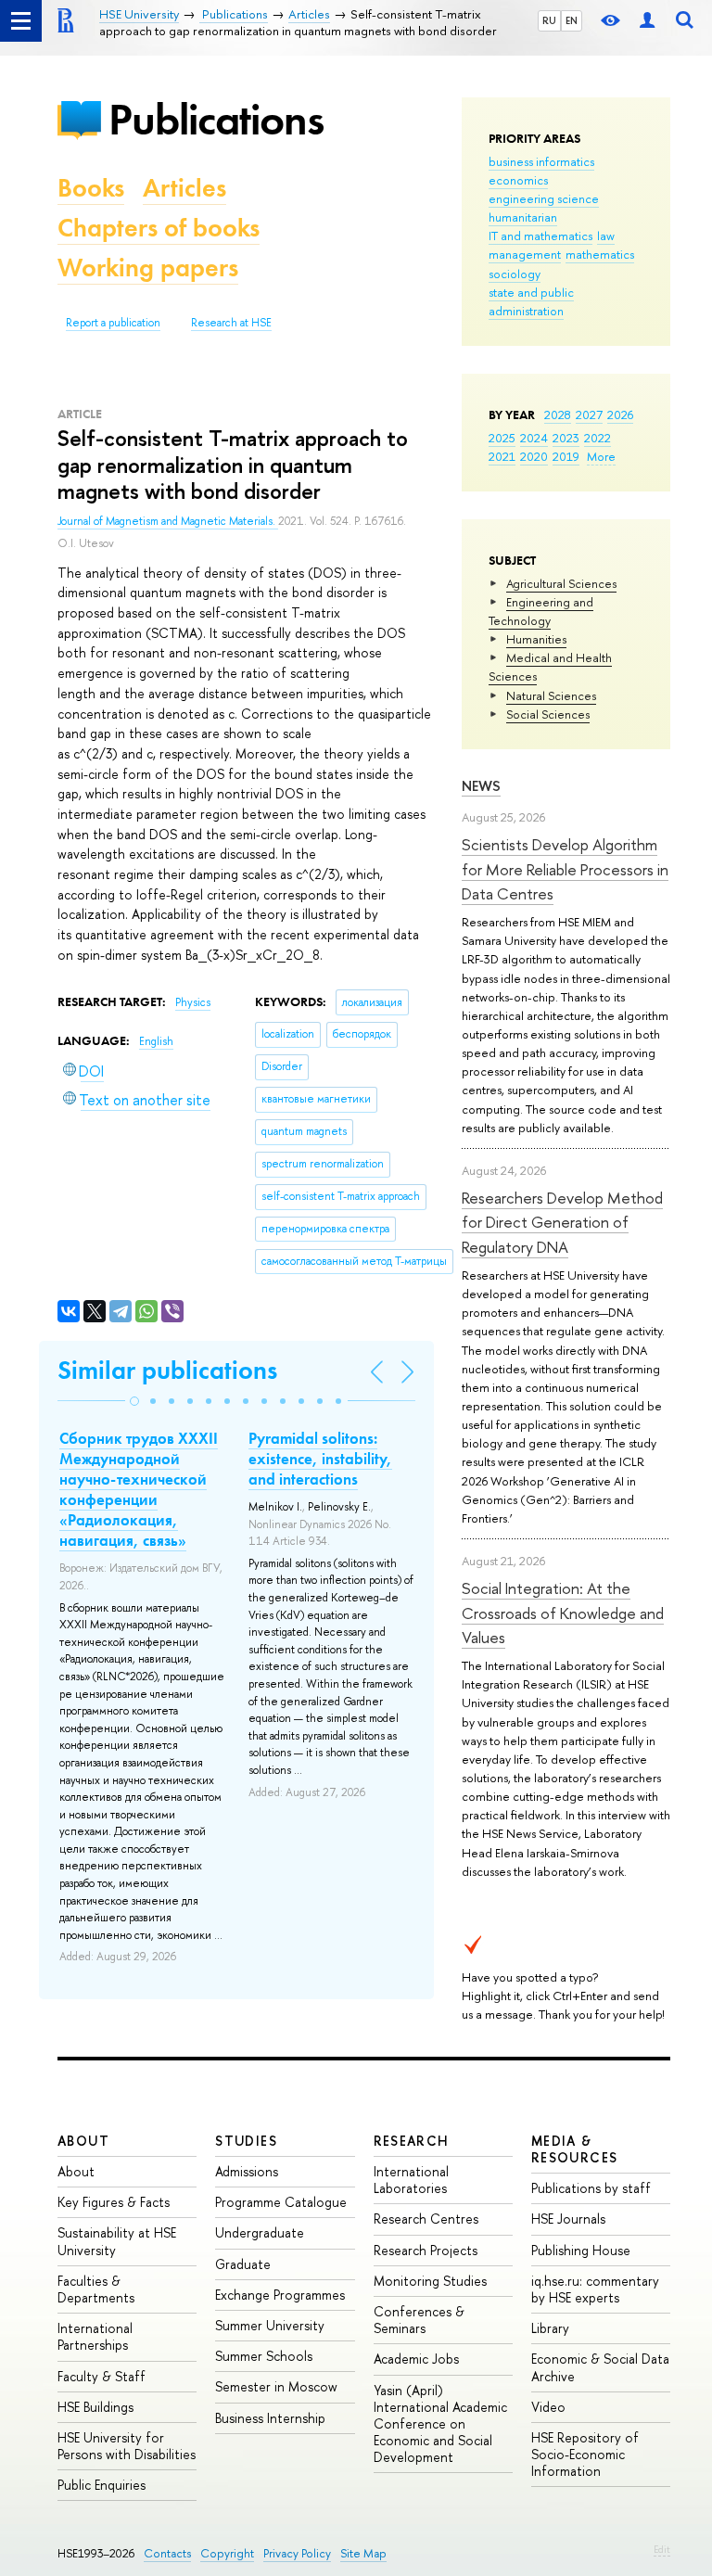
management (525, 254)
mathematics (600, 254)
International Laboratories (411, 2180)
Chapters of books (159, 228)
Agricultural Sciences (561, 583)
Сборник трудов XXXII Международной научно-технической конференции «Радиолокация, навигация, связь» (139, 1489)
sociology (515, 274)
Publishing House (581, 2250)
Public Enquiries (102, 2485)
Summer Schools (264, 2356)
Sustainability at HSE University (117, 2241)
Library (550, 2328)
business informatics (541, 161)
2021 (502, 456)
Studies (246, 2141)
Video (548, 2407)
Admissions (247, 2171)
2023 (566, 438)
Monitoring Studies (430, 2281)
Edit (662, 2549)
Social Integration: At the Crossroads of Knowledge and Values (563, 1613)
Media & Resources (575, 2149)
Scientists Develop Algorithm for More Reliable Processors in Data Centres (565, 869)
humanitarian (523, 217)
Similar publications (167, 1370)
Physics (193, 1002)
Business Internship (270, 2418)
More (601, 456)
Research (412, 2141)
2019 (566, 456)
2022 (598, 438)
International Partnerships (95, 2336)
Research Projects (426, 2250)
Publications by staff (591, 2188)
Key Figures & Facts (114, 2202)
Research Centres (426, 2219)
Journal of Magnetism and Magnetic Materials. (168, 521)
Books (91, 188)
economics (518, 180)
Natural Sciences (551, 695)
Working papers (148, 268)
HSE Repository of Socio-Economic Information (585, 2454)
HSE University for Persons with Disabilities (127, 2446)
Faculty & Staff (102, 2376)
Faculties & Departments (96, 2289)
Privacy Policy (297, 2553)
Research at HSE (231, 323)
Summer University (270, 2325)
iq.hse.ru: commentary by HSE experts (595, 2289)
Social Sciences (548, 714)
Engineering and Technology (541, 611)
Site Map (363, 2553)
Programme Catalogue (281, 2202)
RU (549, 20)
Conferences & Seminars (419, 2320)
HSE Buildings (95, 2407)
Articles (184, 188)
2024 (534, 438)
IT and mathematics (540, 236)
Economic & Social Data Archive (600, 2367)
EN (572, 20)
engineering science (544, 198)
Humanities (536, 639)
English (156, 1041)
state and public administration (531, 301)
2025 (502, 438)
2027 (589, 414)
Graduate (243, 2264)
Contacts (167, 2553)
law (606, 236)
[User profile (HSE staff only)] (647, 21)
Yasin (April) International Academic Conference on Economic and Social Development (440, 2424)
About (83, 2141)
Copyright (227, 2553)
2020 (534, 456)
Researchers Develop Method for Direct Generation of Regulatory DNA (562, 1222)
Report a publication (113, 323)
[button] (134, 1401)
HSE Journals (568, 2219)
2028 (558, 414)
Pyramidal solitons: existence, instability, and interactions (320, 1459)
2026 (620, 414)
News (481, 786)
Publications (216, 119)
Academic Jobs (416, 2359)
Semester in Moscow (276, 2386)
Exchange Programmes (280, 2295)
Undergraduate (260, 2232)
